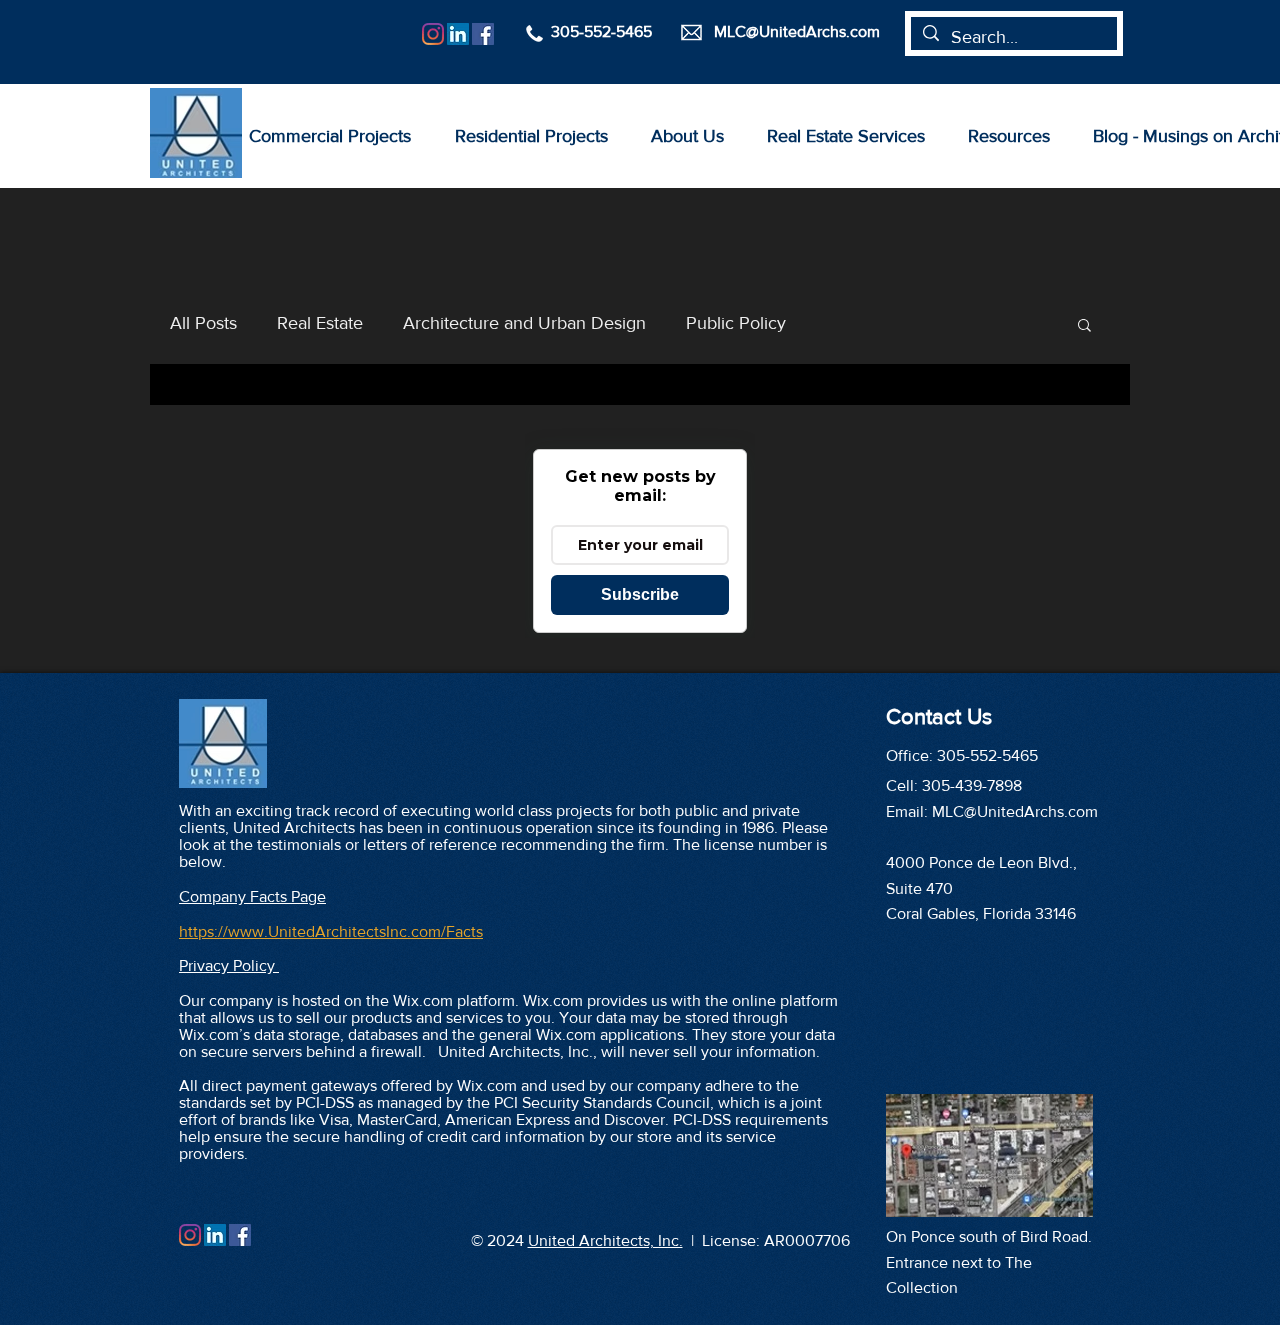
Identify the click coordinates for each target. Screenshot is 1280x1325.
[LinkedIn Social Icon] (458, 34)
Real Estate (320, 323)
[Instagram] (433, 34)
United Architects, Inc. (605, 1240)
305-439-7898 (972, 785)
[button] (1084, 326)
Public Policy (736, 323)
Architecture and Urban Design (524, 323)
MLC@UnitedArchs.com (1015, 811)
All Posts (203, 323)
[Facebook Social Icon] (483, 34)
